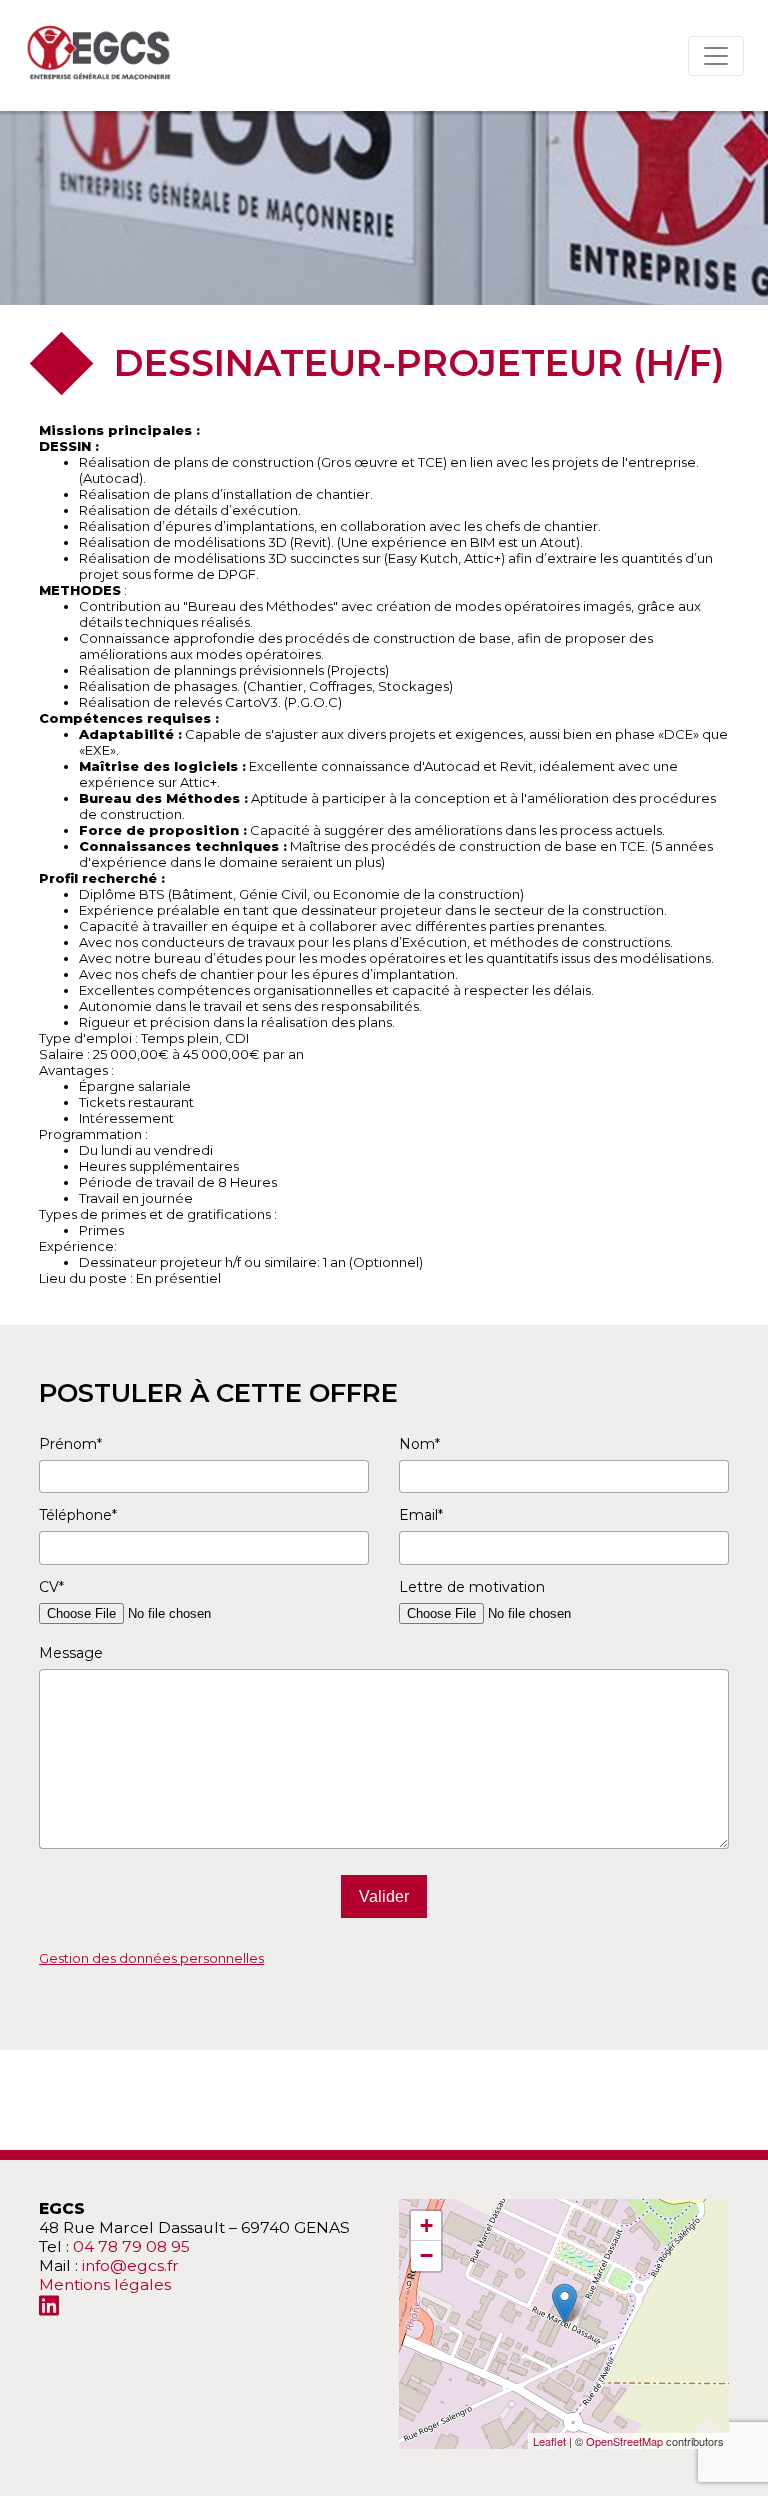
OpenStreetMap (624, 2441)
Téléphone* (78, 1515)
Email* (421, 1515)
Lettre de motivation (472, 1587)
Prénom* (70, 1444)
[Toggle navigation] (716, 56)
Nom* (419, 1444)
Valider (384, 1896)
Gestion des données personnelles (151, 1958)
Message (71, 1653)
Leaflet (549, 2441)
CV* (51, 1587)
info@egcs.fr (130, 2265)
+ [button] (426, 2225)
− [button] (426, 2255)
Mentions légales (105, 2284)
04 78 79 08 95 (131, 2246)
